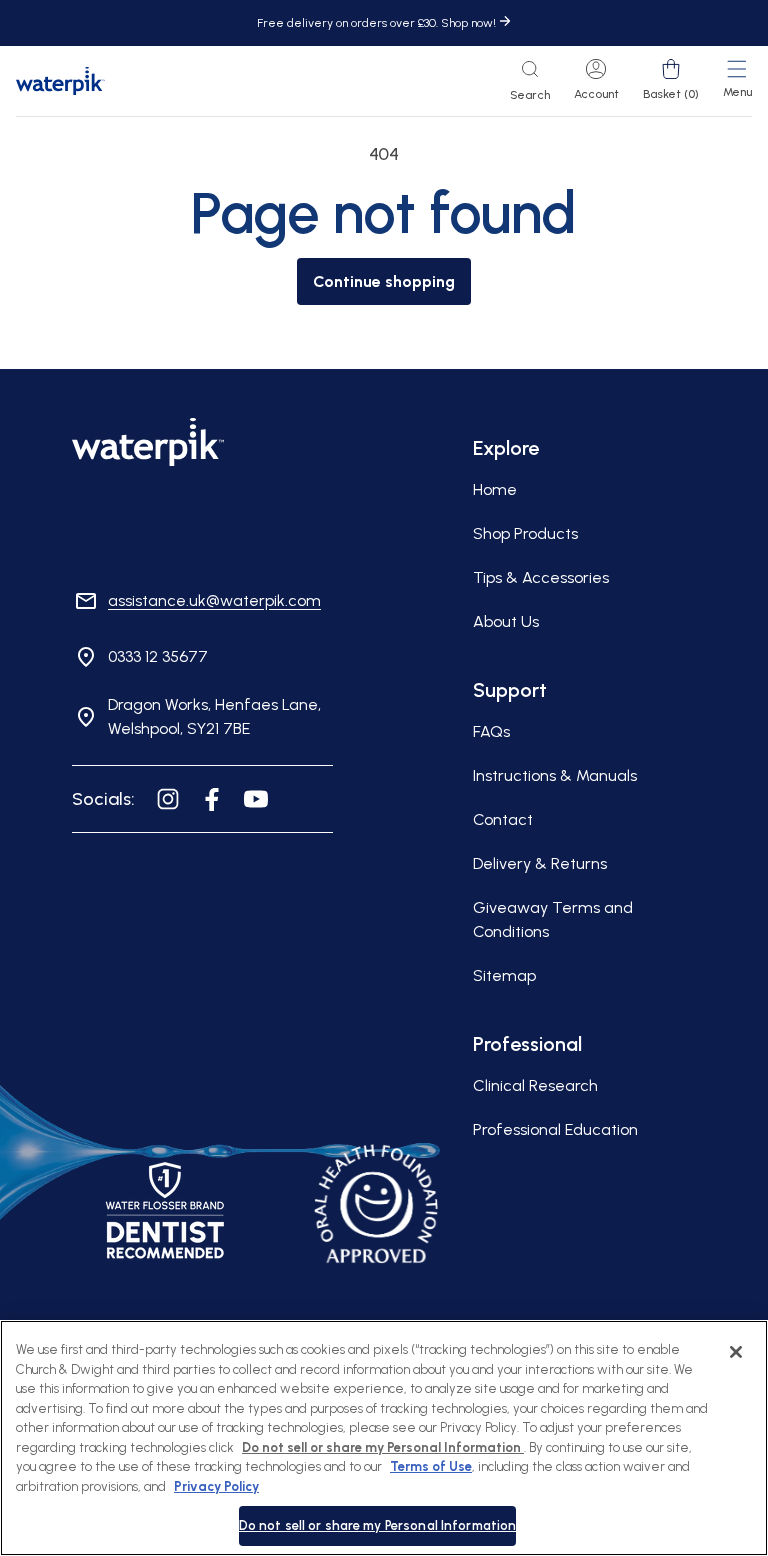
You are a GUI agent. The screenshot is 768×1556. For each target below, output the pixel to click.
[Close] (736, 1352)
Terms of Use (431, 1466)
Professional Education (555, 1129)
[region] (384, 1438)
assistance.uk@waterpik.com (214, 600)
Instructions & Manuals (555, 775)
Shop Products (525, 533)
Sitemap (504, 975)
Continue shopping (384, 281)
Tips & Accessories (541, 577)
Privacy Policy (216, 1486)
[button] (530, 81)
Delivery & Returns (540, 863)
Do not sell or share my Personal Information (378, 1525)
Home (495, 489)
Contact (503, 819)
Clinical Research (535, 1085)
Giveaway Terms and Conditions (553, 919)
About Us (506, 621)
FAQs (491, 731)
